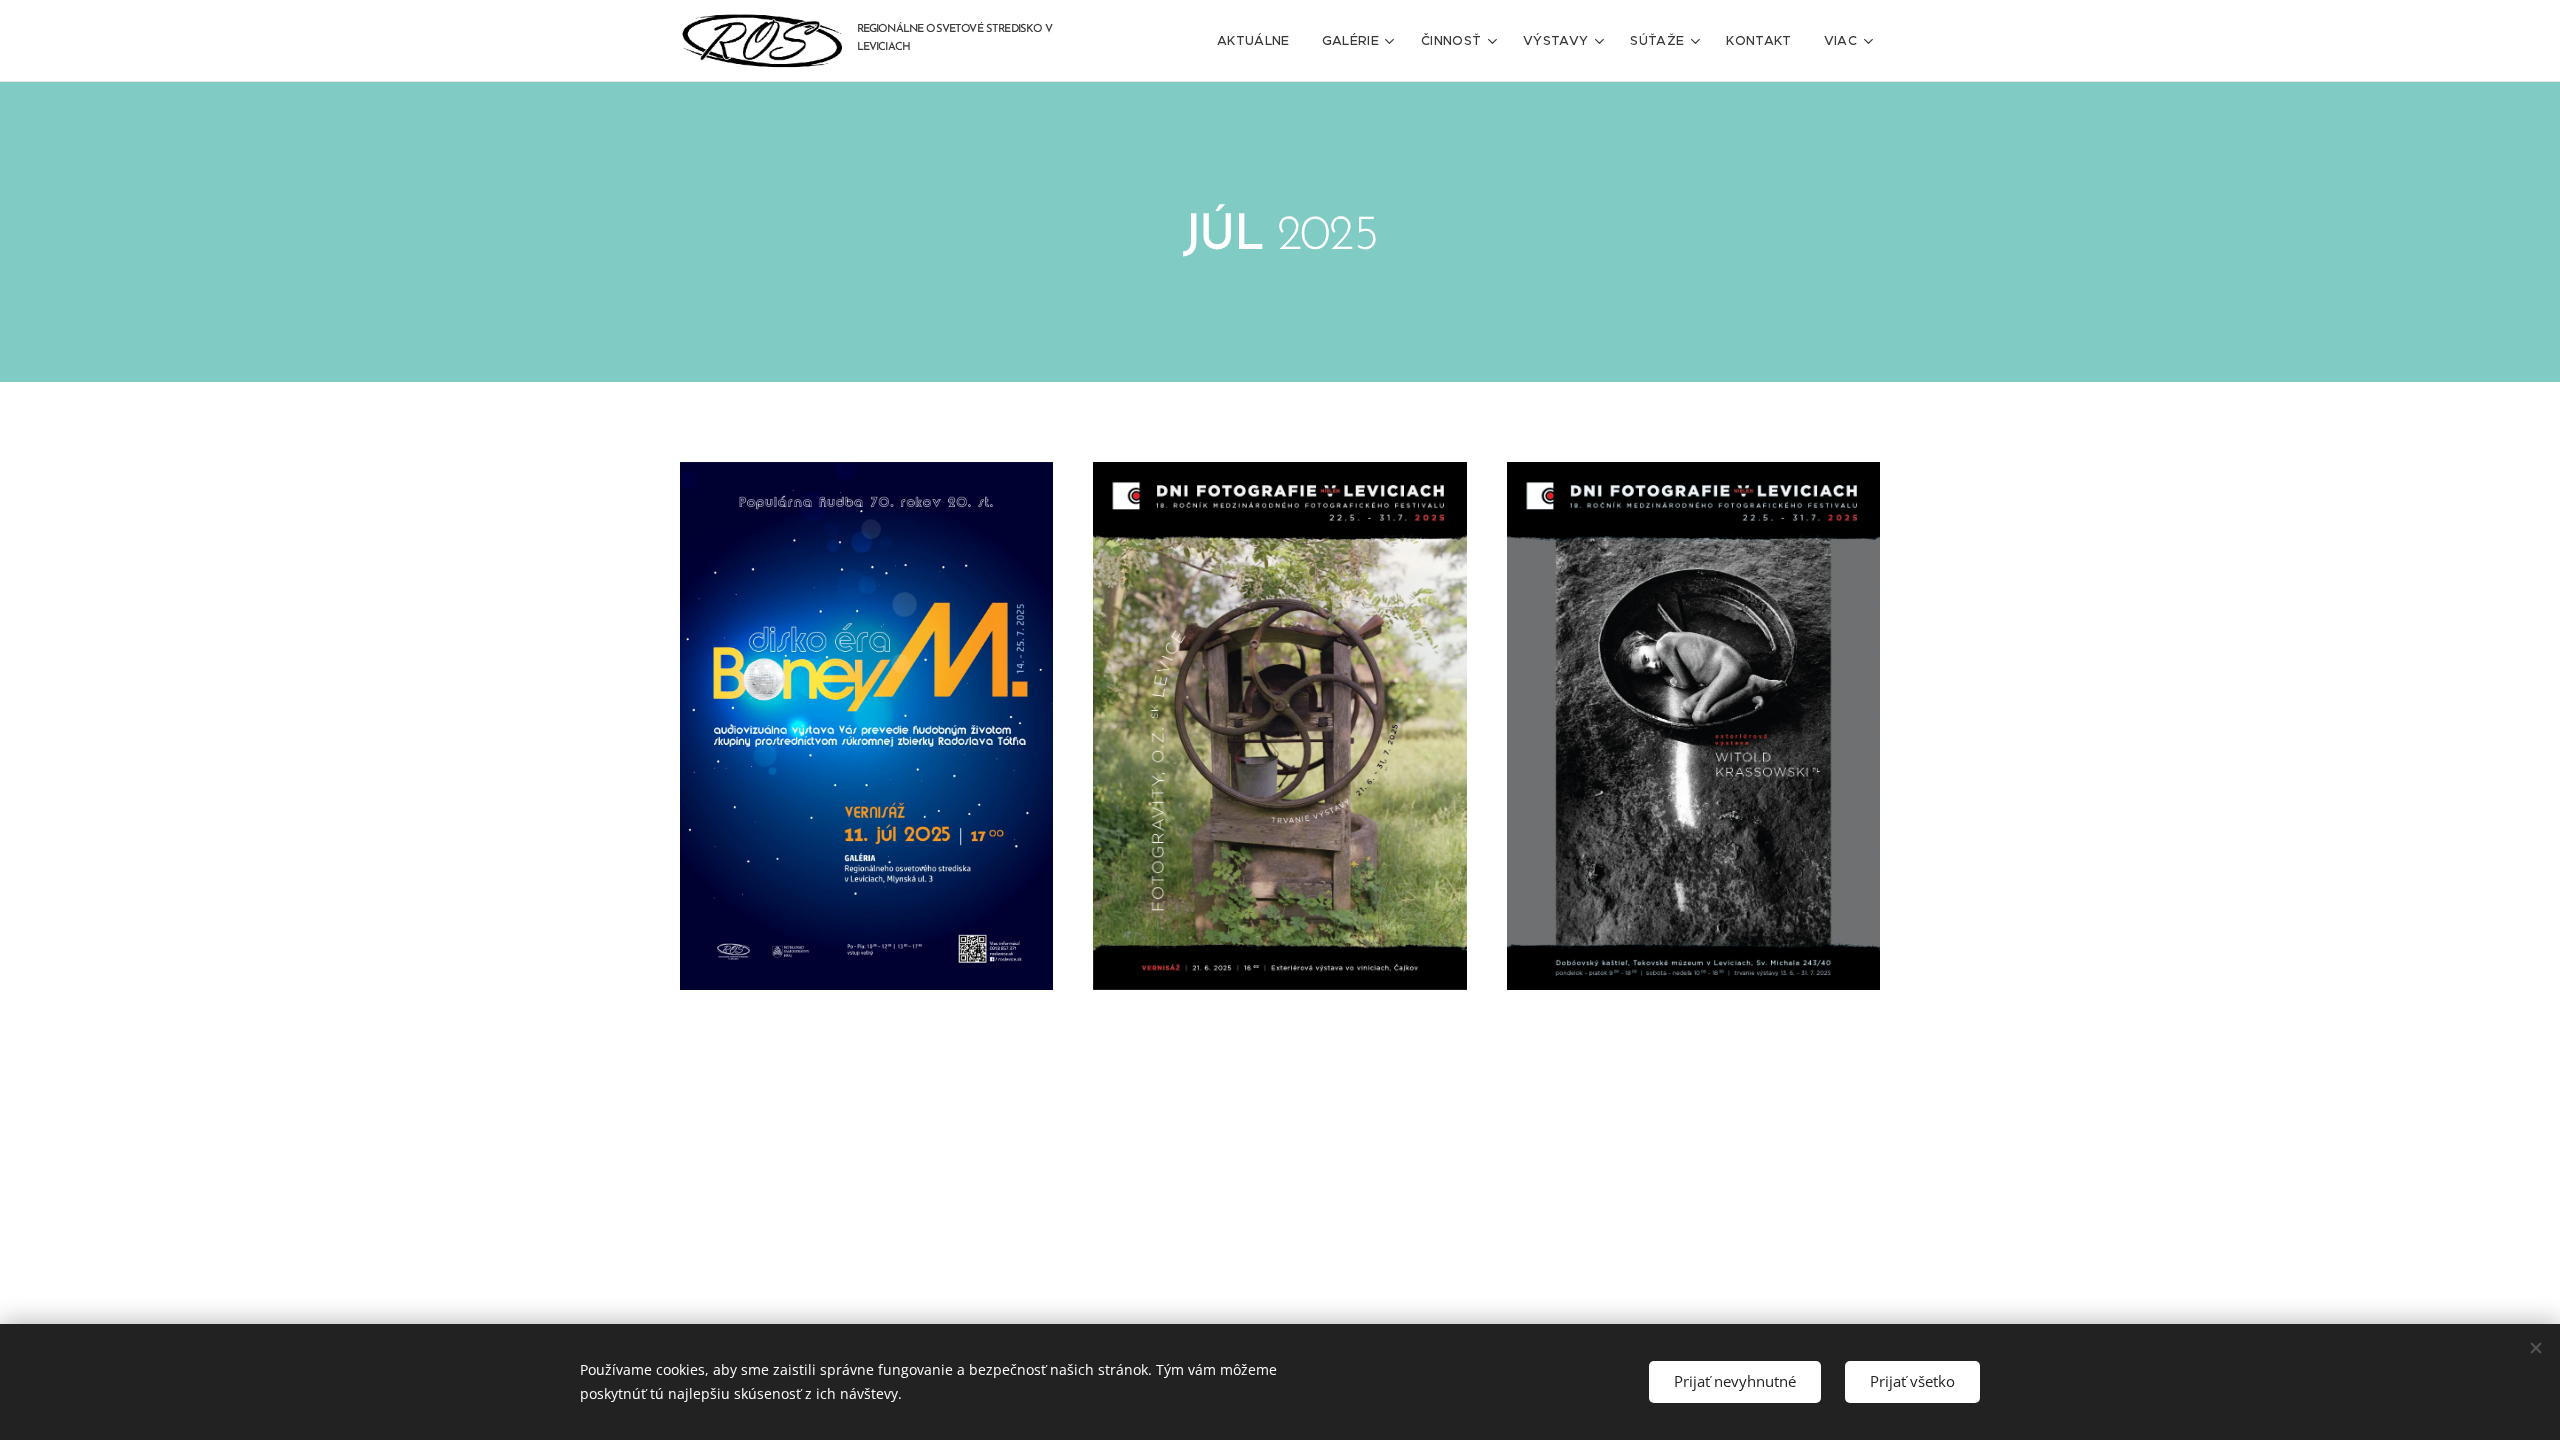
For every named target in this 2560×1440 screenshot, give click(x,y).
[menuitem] (1259, 41)
